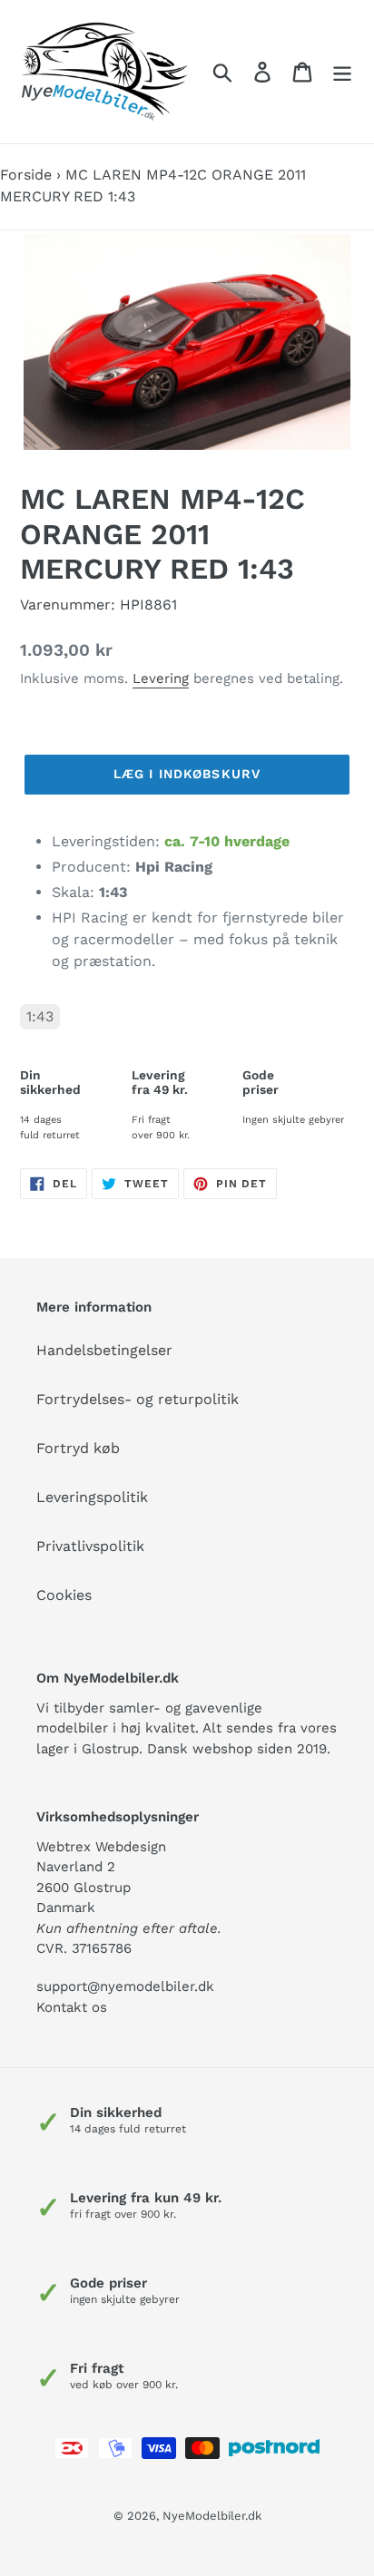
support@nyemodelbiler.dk (125, 1986)
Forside (26, 175)
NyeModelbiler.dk (212, 2516)
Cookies (64, 1595)
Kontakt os (72, 2007)
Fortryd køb (78, 1448)
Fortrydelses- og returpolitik (138, 1399)
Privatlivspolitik (90, 1546)
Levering (161, 678)
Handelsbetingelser (104, 1350)
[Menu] (342, 72)
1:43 (40, 1016)
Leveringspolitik (92, 1497)
